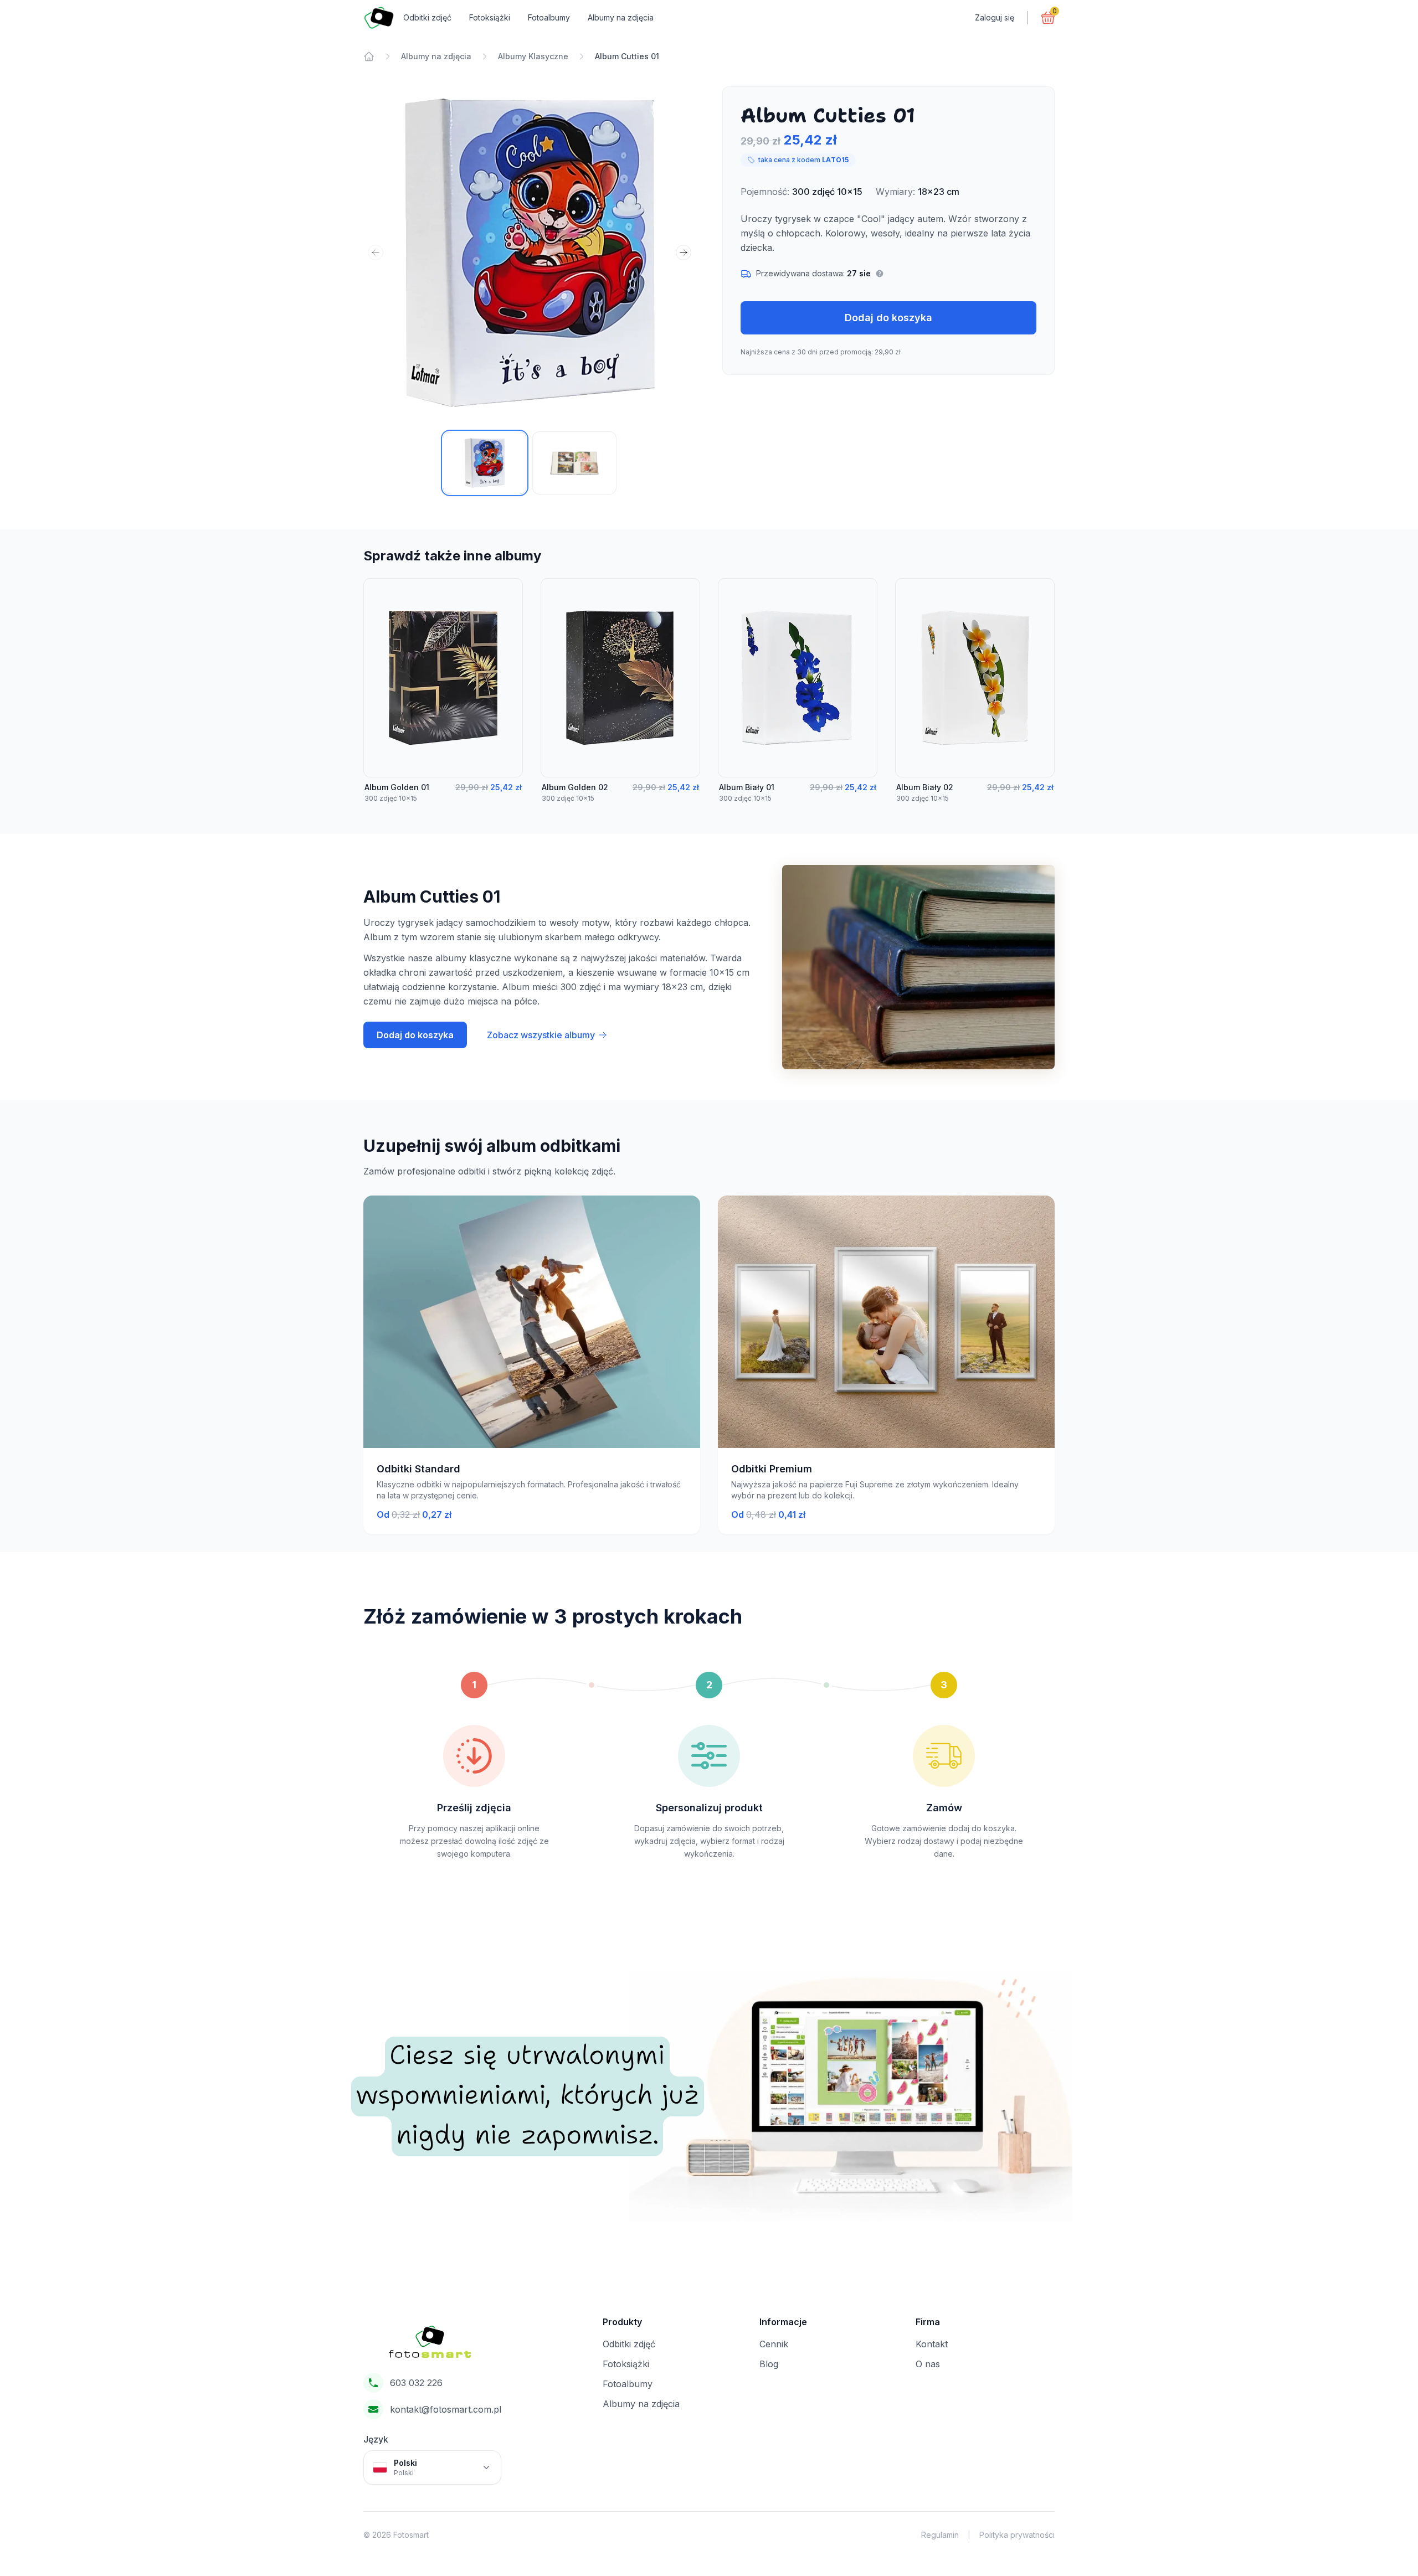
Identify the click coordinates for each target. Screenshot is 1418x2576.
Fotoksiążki (490, 17)
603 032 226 (416, 2383)
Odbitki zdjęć (427, 17)
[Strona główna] (369, 56)
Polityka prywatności (1017, 2535)
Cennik (774, 2344)
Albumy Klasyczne (533, 56)
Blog (769, 2364)
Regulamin (940, 2535)
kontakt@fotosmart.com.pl (446, 2409)
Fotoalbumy (549, 17)
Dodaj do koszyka (888, 318)
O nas (928, 2364)
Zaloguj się (995, 17)
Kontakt (932, 2344)
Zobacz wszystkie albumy (541, 1035)
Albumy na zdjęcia (621, 17)
